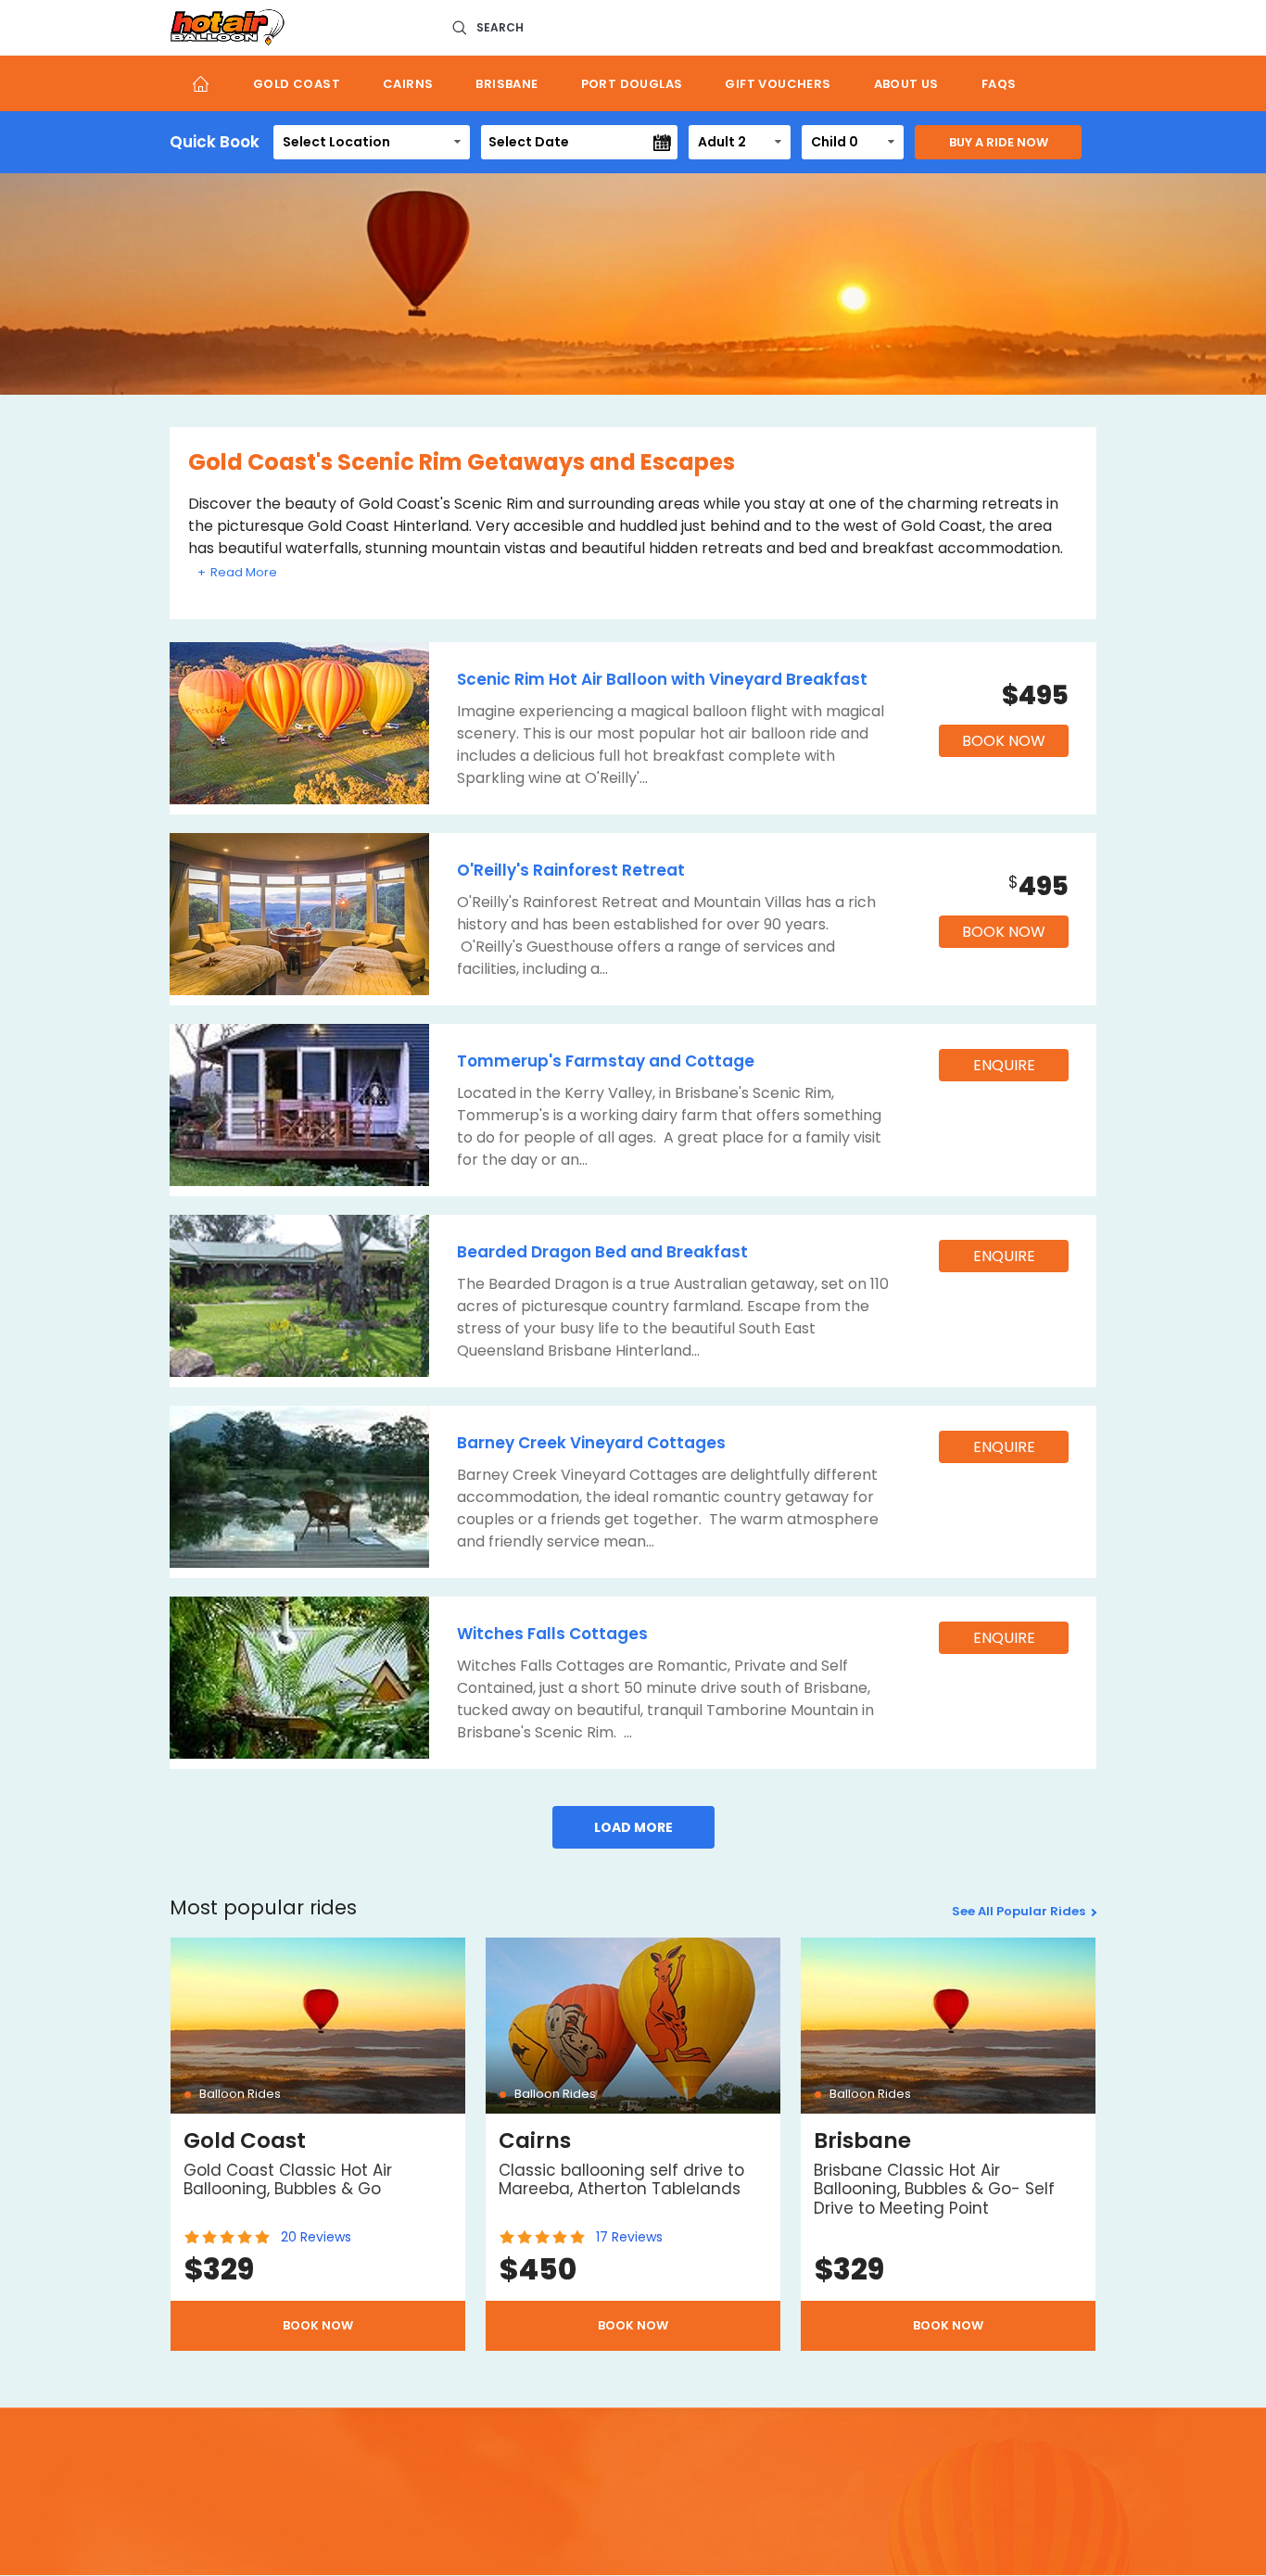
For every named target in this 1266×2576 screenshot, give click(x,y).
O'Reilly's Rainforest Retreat (571, 870)
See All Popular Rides (1019, 1911)
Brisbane (506, 84)
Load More (633, 1827)
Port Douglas (632, 84)
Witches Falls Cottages (552, 1634)
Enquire (1004, 1065)
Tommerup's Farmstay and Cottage (606, 1061)
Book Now (1004, 741)
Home (201, 83)
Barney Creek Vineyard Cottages (591, 1443)
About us (906, 84)
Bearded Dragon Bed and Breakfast (602, 1252)
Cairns (408, 84)
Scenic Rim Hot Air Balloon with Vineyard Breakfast (662, 679)
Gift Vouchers (778, 84)
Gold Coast (297, 84)
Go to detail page (318, 2144)
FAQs (999, 84)
